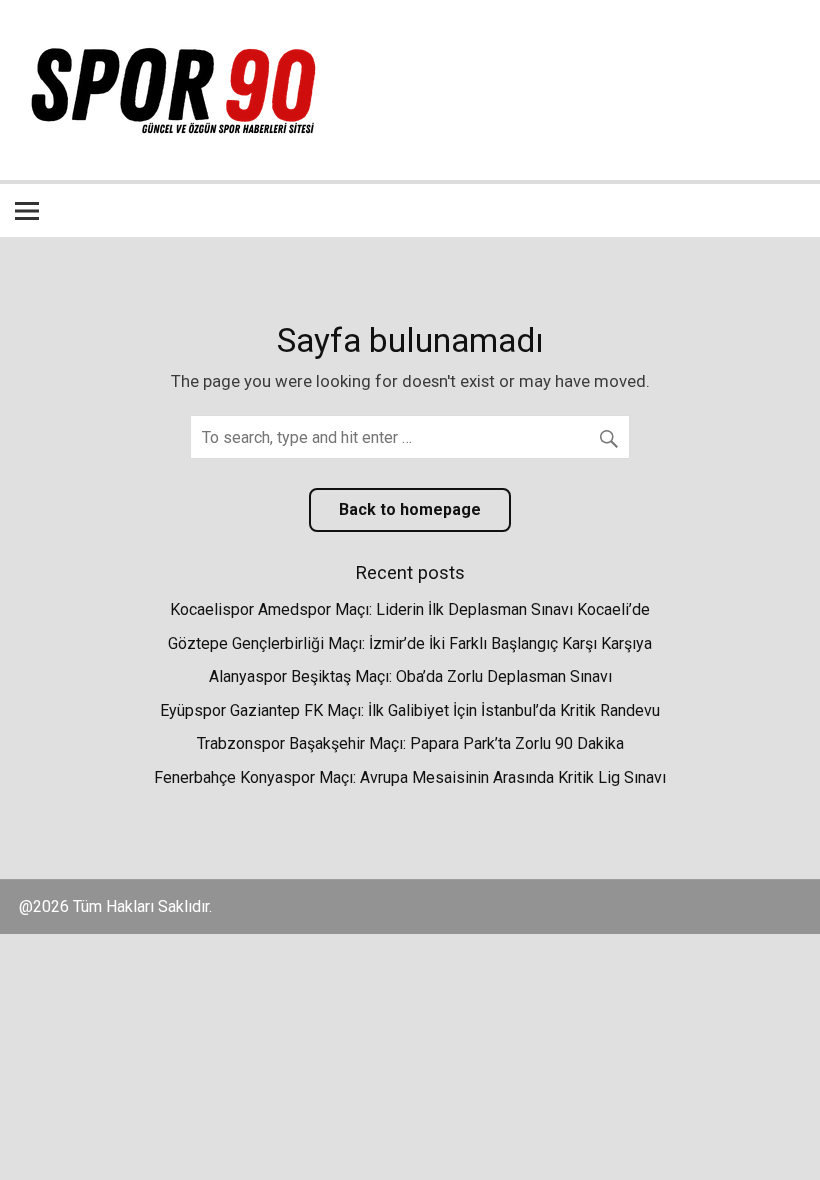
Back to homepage (410, 509)
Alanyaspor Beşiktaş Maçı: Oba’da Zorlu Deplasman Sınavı (410, 676)
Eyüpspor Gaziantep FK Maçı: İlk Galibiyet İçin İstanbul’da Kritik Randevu (410, 710)
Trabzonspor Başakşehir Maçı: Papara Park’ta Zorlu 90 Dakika (410, 743)
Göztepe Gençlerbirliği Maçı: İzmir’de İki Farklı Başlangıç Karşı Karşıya (410, 643)
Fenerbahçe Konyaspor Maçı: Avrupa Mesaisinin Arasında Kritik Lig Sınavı (410, 777)
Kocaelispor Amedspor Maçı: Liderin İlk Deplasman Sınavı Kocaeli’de (410, 609)
